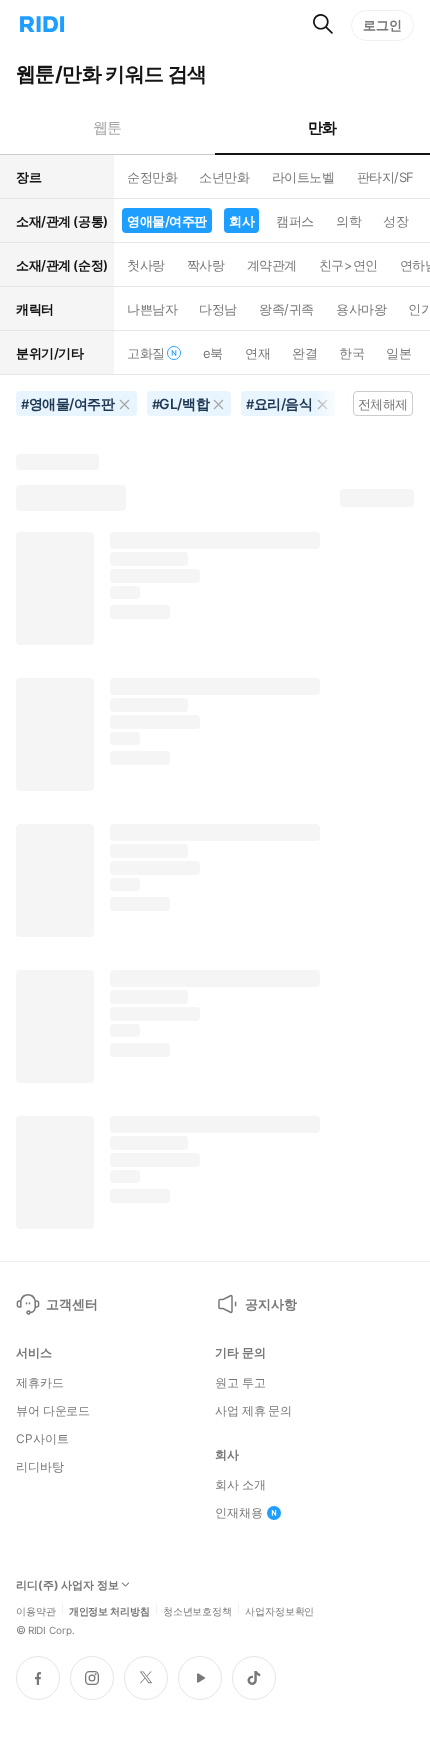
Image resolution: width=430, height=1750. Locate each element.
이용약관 (36, 1610)
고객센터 (71, 1304)
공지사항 (270, 1304)
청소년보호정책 (197, 1610)
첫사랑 (146, 265)
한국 (351, 353)
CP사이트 (42, 1439)
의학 (348, 221)
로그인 (382, 25)
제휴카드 (40, 1383)
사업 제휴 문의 (253, 1411)
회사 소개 (240, 1485)
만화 (322, 127)
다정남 (218, 309)
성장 (395, 221)
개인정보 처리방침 (109, 1610)
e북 (213, 353)
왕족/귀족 (286, 309)
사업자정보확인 (279, 1610)
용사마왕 (361, 309)
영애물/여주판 (167, 221)
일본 (398, 353)
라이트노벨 (303, 177)
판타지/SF (385, 177)
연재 (257, 353)
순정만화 (152, 177)
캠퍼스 (295, 221)
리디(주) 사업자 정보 (67, 1585)
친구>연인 (348, 265)
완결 (304, 353)
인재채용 (239, 1513)
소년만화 (224, 177)
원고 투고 (240, 1383)
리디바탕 (40, 1467)
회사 (241, 221)
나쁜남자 (152, 309)
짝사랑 (206, 265)
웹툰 (107, 127)
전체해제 (383, 404)
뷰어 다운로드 (53, 1411)
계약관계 (272, 265)
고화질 (146, 353)
